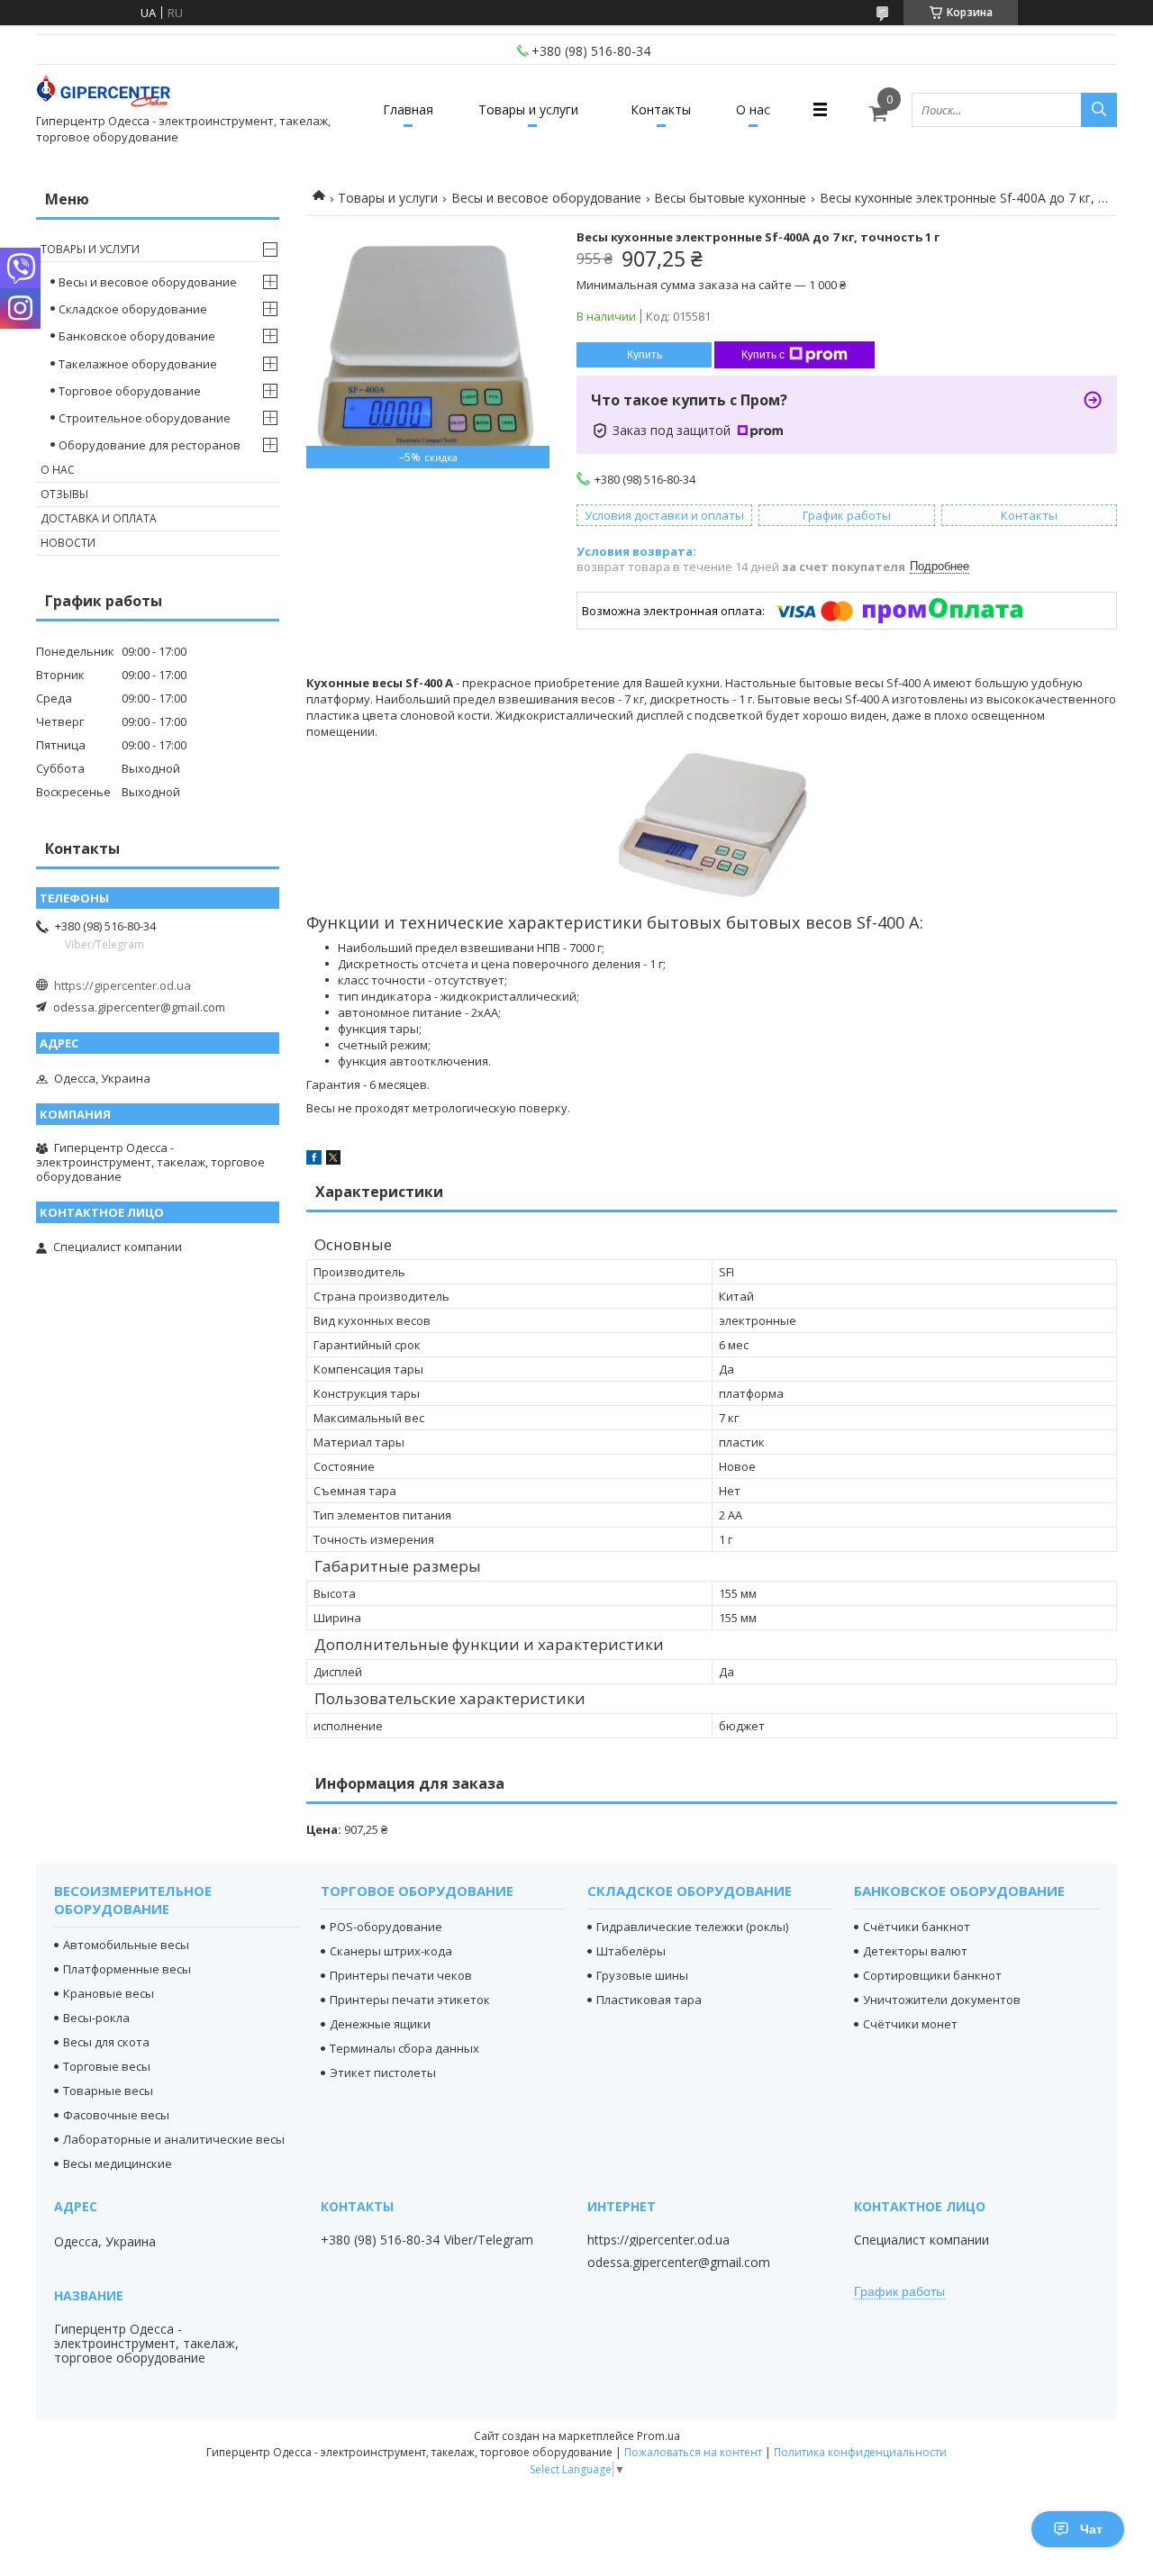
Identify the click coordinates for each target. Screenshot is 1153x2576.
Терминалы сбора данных (404, 2048)
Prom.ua (658, 2436)
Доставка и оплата (99, 518)
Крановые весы (109, 1993)
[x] (333, 1160)
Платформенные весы (127, 1969)
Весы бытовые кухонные (730, 198)
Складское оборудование (133, 309)
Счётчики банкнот (917, 1927)
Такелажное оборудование (138, 364)
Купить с (763, 355)
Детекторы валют (915, 1951)
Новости (68, 543)
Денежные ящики (380, 2024)
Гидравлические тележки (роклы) (692, 1927)
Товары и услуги (528, 109)
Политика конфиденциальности (860, 2452)
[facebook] (314, 1160)
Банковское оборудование (137, 336)
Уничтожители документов (942, 2000)
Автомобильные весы (126, 1945)
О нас (753, 109)
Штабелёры (631, 1951)
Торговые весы (107, 2066)
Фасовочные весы (116, 2115)
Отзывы (64, 494)
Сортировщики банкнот (932, 1975)
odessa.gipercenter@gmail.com (139, 1007)
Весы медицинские (118, 2163)
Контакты (661, 109)
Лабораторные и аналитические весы (174, 2139)
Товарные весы (108, 2091)
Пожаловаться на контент (693, 2452)
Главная (408, 109)
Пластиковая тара (649, 2000)
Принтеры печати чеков (401, 1975)
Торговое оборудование (130, 391)
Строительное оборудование (145, 418)
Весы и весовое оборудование (546, 198)
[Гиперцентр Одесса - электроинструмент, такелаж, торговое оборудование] (104, 93)
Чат (1091, 2529)
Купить (645, 355)
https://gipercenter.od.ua (123, 985)
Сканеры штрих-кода (391, 1951)
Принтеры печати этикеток (410, 2000)
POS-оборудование (386, 1927)
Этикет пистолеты (383, 2073)
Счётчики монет (910, 2024)
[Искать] (1099, 110)
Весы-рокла (96, 2018)
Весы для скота (106, 2042)
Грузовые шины (642, 1975)
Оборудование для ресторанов (150, 445)
